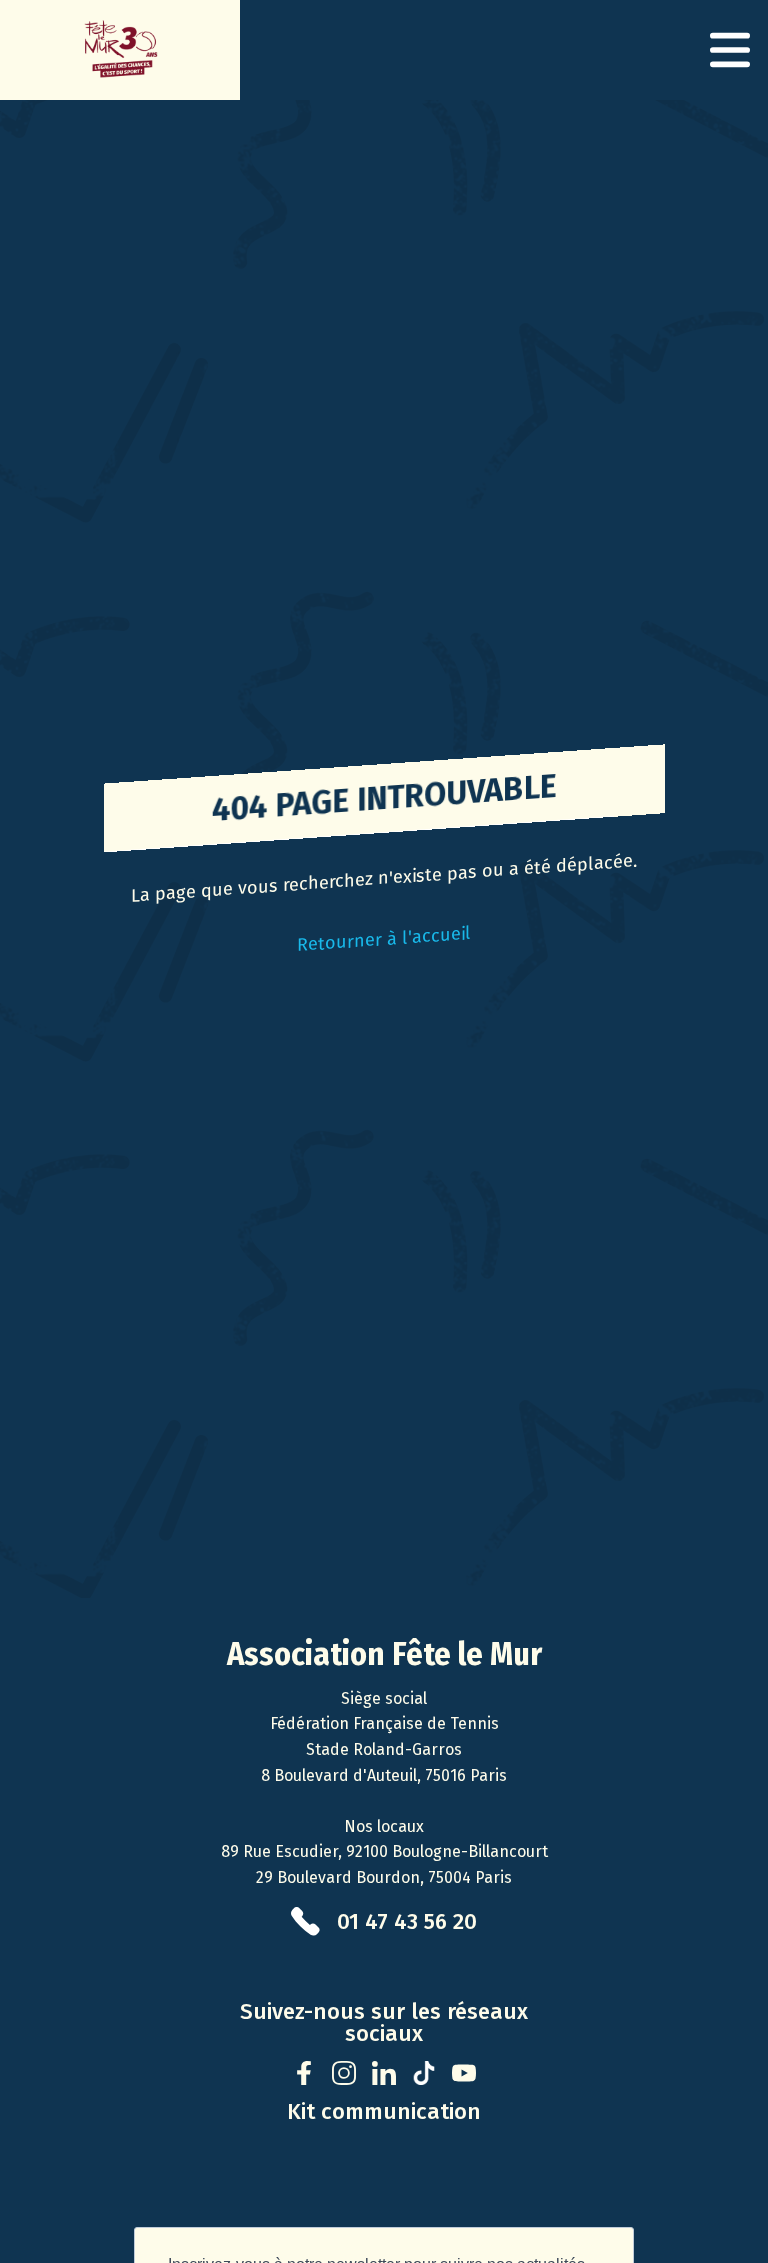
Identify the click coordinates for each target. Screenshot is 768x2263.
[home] (120, 50)
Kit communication (384, 2112)
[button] (730, 50)
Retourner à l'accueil (384, 939)
